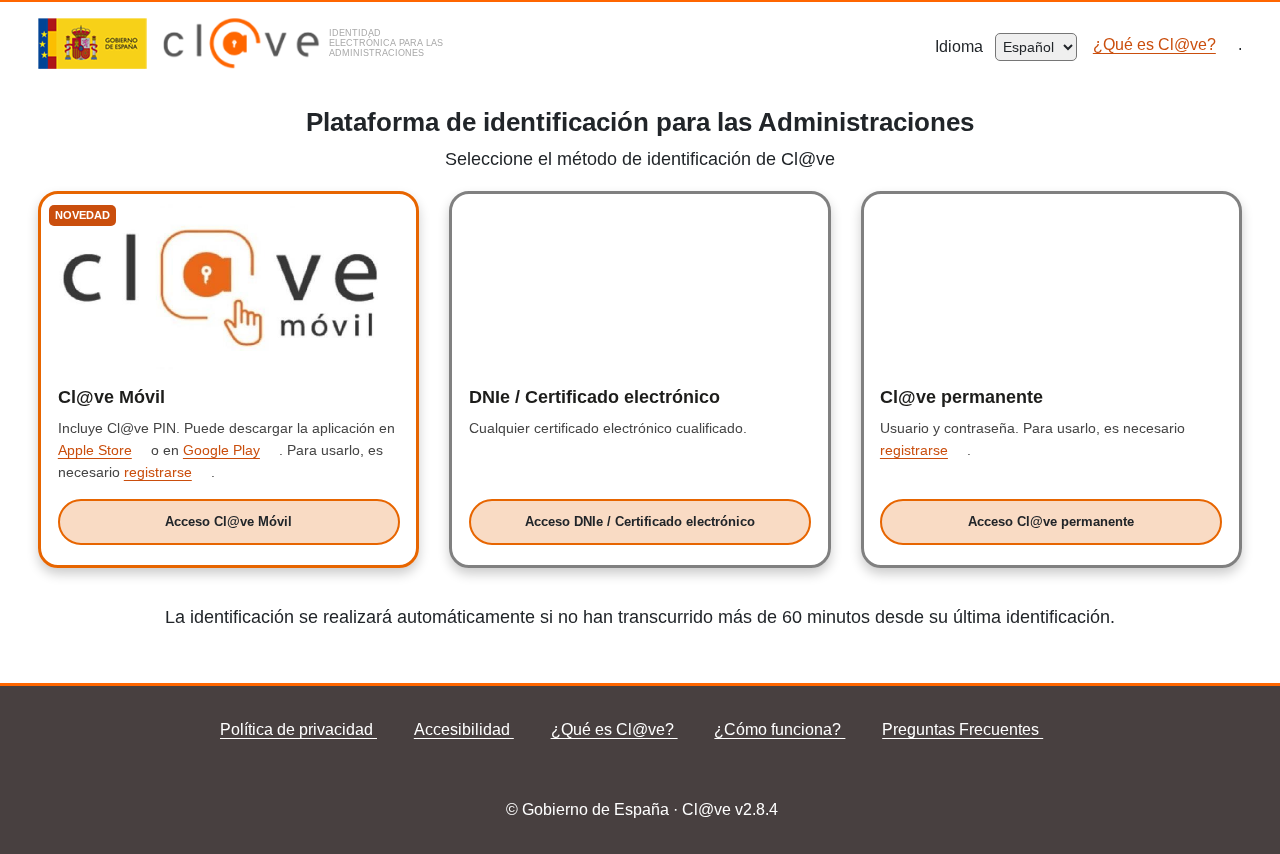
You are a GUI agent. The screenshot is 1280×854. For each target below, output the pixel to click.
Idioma (965, 46)
